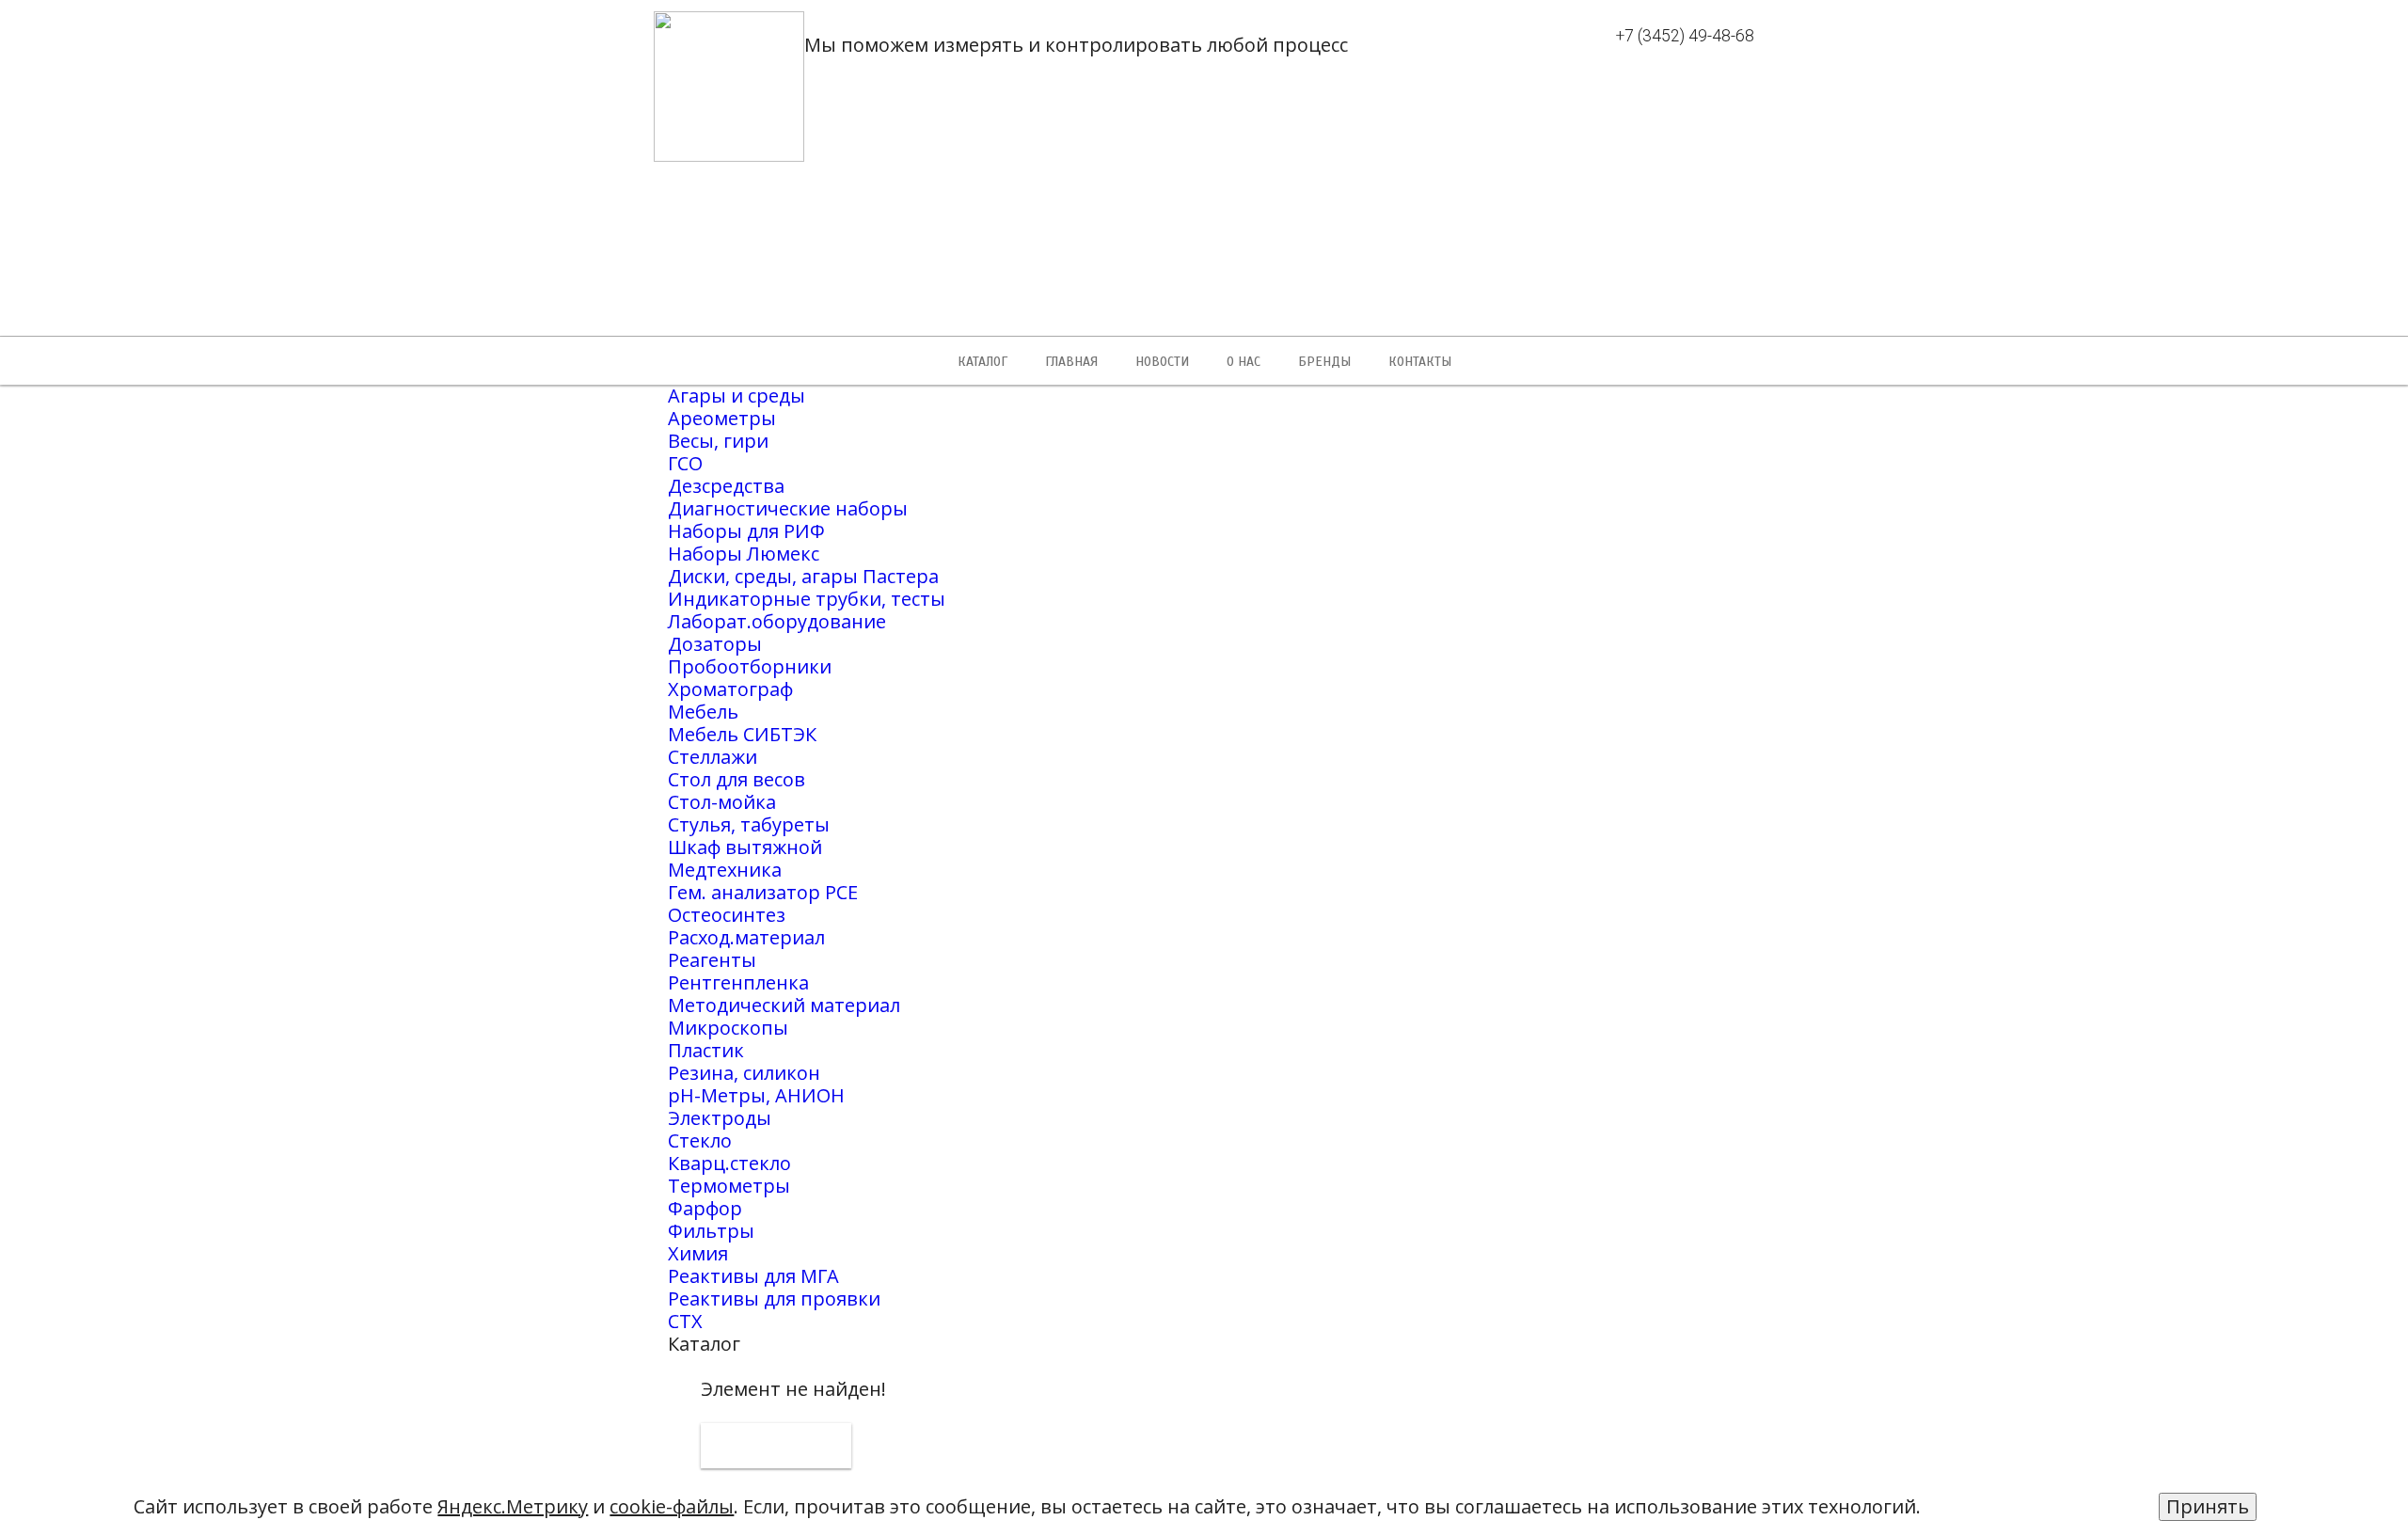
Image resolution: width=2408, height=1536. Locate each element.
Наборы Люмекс (744, 554)
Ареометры (722, 418)
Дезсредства (726, 486)
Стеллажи (713, 757)
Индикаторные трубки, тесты (807, 599)
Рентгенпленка (738, 982)
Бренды (1324, 362)
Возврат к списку (776, 1446)
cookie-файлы (672, 1506)
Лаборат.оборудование (777, 621)
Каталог (982, 362)
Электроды (720, 1118)
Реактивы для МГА (753, 1276)
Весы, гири (718, 441)
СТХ (685, 1321)
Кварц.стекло (729, 1163)
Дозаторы (715, 644)
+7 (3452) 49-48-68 (1685, 36)
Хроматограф (730, 689)
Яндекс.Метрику (513, 1506)
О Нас (1244, 362)
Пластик (706, 1050)
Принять (2208, 1506)
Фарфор (705, 1208)
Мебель (703, 712)
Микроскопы (728, 1028)
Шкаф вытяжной (745, 847)
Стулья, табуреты (749, 824)
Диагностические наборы (788, 508)
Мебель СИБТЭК (742, 734)
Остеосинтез (727, 915)
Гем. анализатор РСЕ (763, 892)
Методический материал (784, 1005)
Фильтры (711, 1231)
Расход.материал (746, 937)
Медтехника (725, 870)
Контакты (1420, 362)
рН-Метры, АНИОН (756, 1095)
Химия (698, 1253)
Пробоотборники (750, 666)
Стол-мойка (722, 802)
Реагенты (712, 960)
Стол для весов (737, 779)
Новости (1162, 362)
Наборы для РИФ (746, 531)
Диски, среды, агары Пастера (803, 576)
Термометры (729, 1186)
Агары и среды (737, 396)
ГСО (685, 463)
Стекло (700, 1140)
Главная (1071, 362)
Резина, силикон (744, 1073)
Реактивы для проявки (774, 1298)
